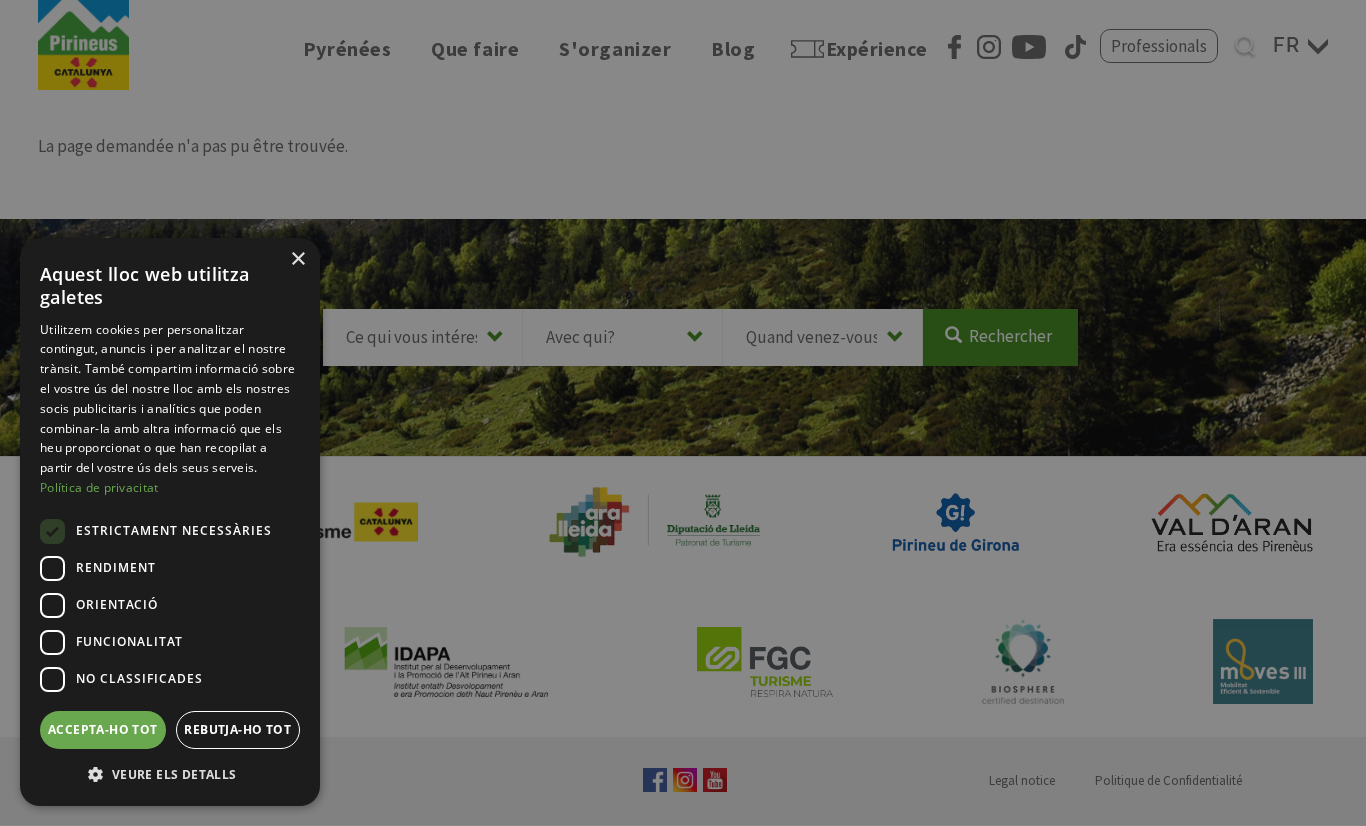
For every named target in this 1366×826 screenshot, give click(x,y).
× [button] (297, 259)
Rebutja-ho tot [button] (237, 729)
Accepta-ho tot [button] (103, 729)
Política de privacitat (99, 487)
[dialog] (170, 522)
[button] (170, 774)
